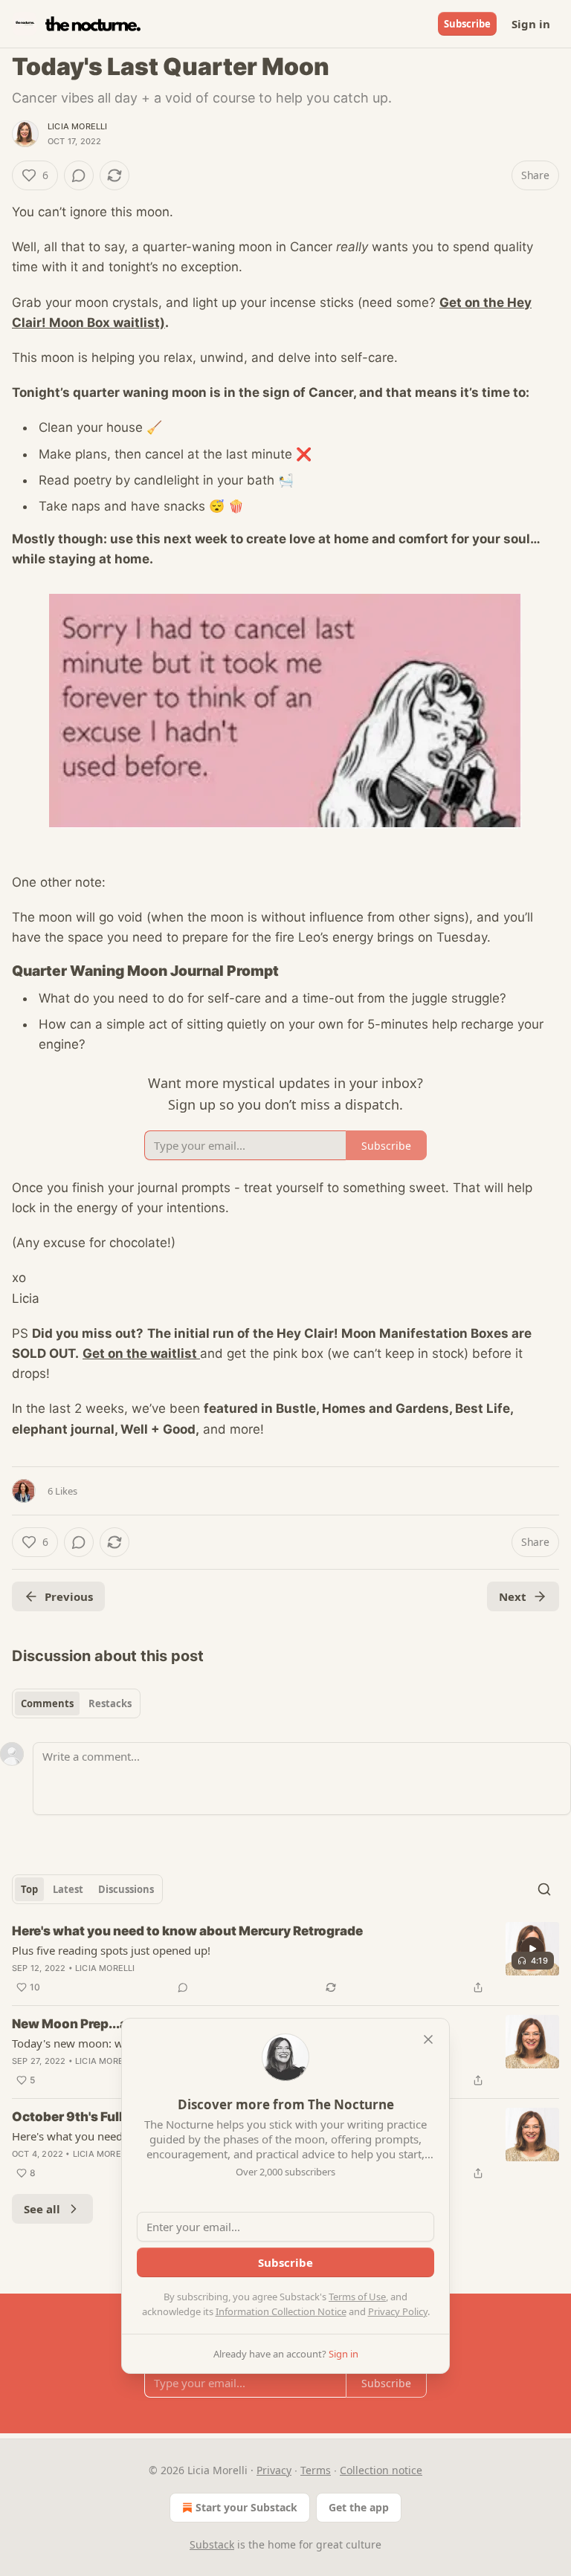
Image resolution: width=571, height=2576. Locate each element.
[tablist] (76, 1703)
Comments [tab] (47, 1703)
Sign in (531, 24)
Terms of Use (357, 2297)
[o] (532, 1949)
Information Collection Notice (281, 2311)
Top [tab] (29, 1889)
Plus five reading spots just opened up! (111, 1950)
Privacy (274, 2470)
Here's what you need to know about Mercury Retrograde (187, 1931)
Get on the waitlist (141, 1353)
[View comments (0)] (79, 175)
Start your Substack (246, 2507)
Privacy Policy (398, 2311)
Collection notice (381, 2470)
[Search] (544, 1889)
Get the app (359, 2507)
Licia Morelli (78, 126)
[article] (285, 1959)
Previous (69, 1596)
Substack (212, 2544)
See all (42, 2209)
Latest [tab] (68, 1889)
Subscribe (467, 24)
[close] (428, 2039)
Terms (316, 2470)
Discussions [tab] (126, 1889)
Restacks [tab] (110, 1703)
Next (513, 1596)
